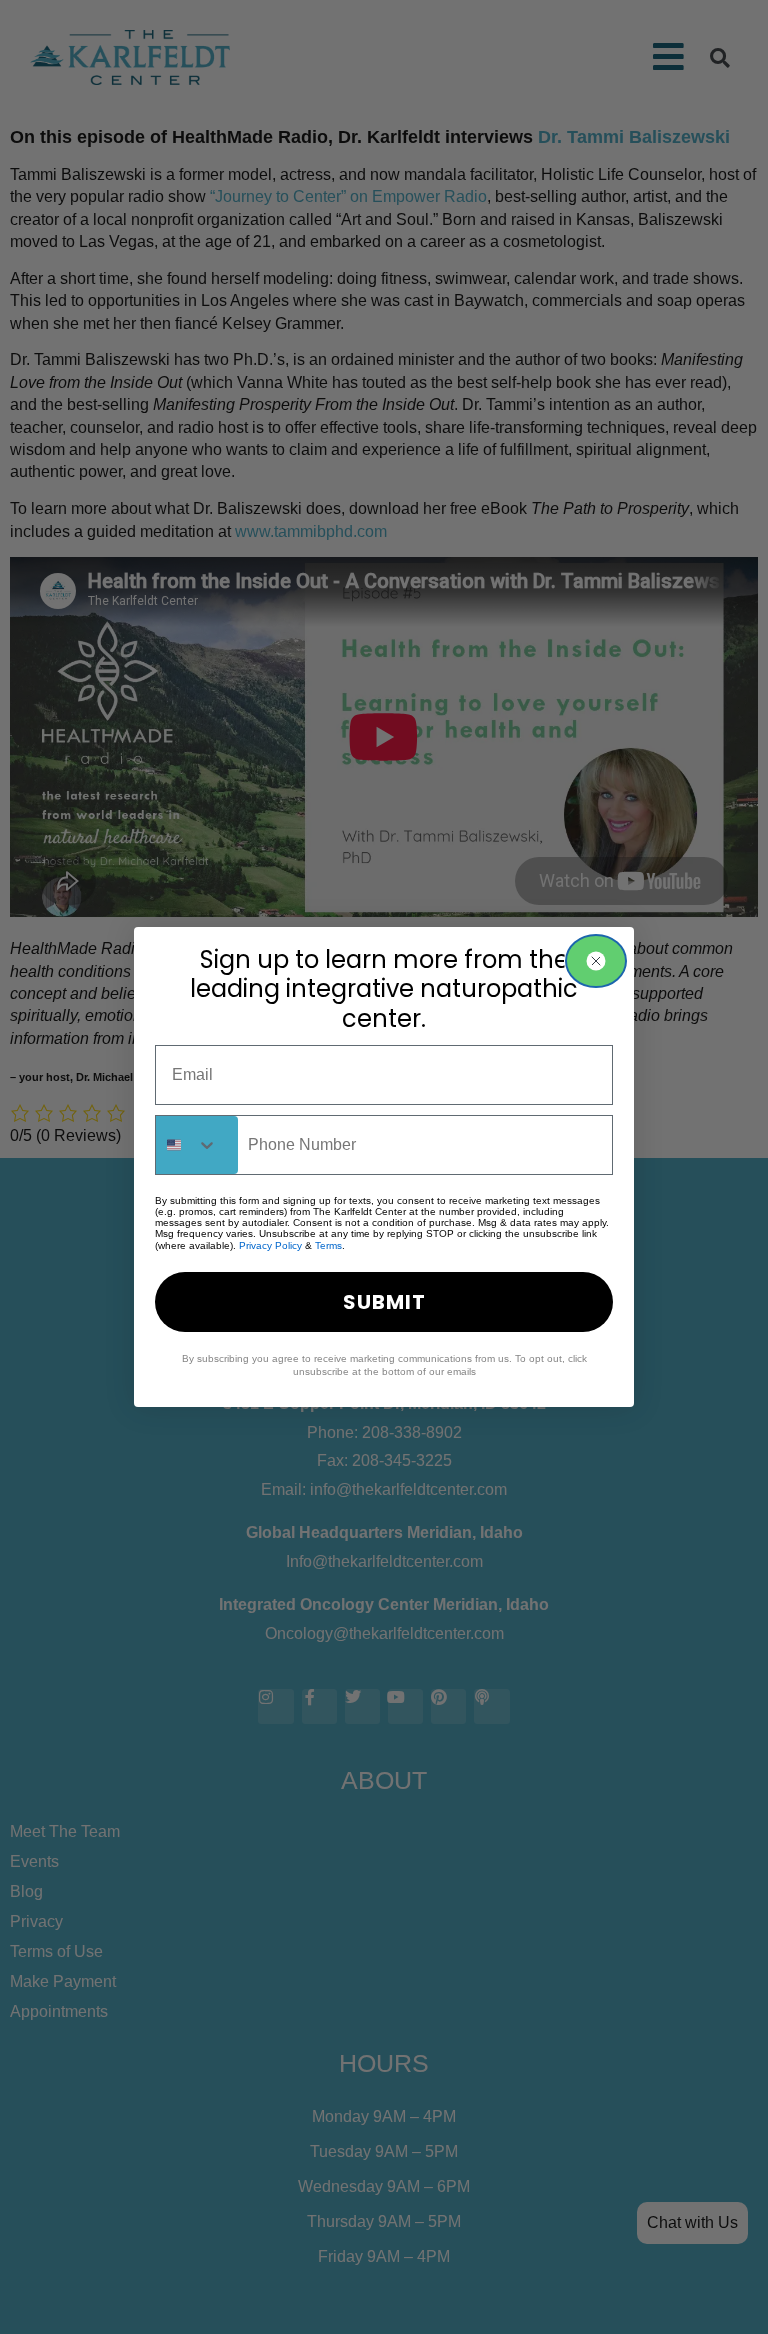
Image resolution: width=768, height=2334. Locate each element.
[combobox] (197, 1145)
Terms (328, 1245)
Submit (384, 1302)
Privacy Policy (270, 1245)
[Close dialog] (596, 961)
